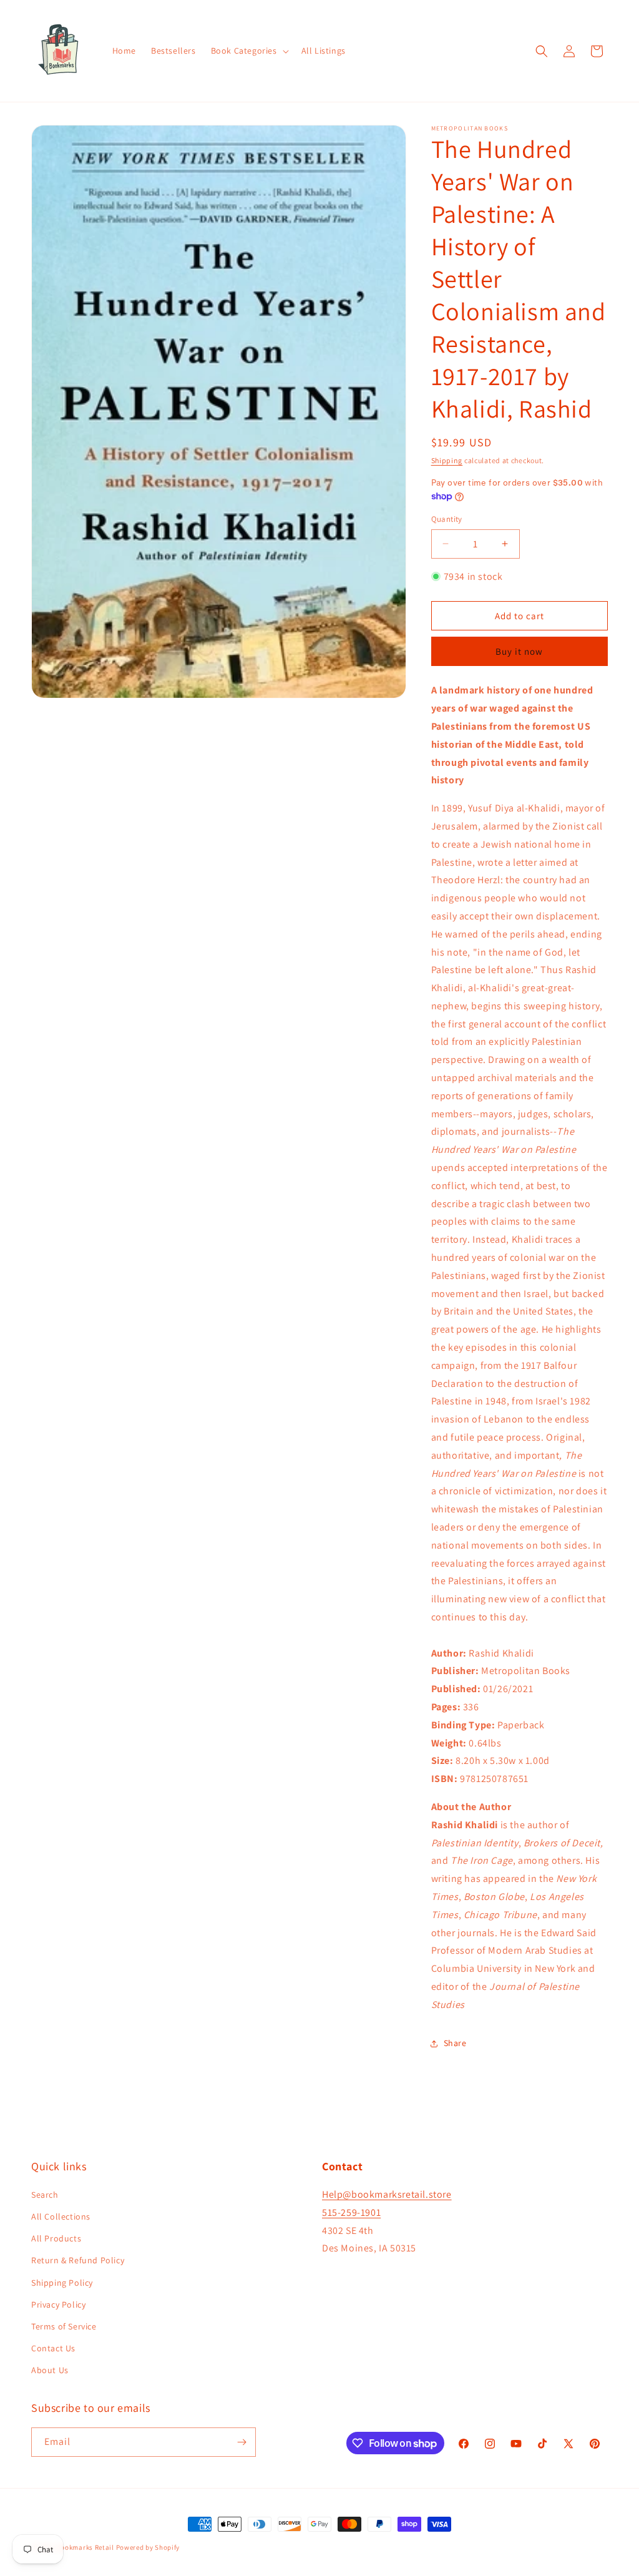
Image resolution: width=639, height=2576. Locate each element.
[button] (249, 51)
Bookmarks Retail (85, 2547)
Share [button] (455, 2043)
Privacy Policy (58, 2304)
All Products (56, 2238)
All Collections (61, 2216)
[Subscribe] (241, 2442)
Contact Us (53, 2348)
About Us (50, 2370)
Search (45, 2195)
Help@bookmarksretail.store (387, 2194)
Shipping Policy (62, 2283)
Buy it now (519, 651)
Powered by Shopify (148, 2547)
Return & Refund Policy (78, 2260)
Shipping (447, 460)
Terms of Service (64, 2326)
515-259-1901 (351, 2212)
